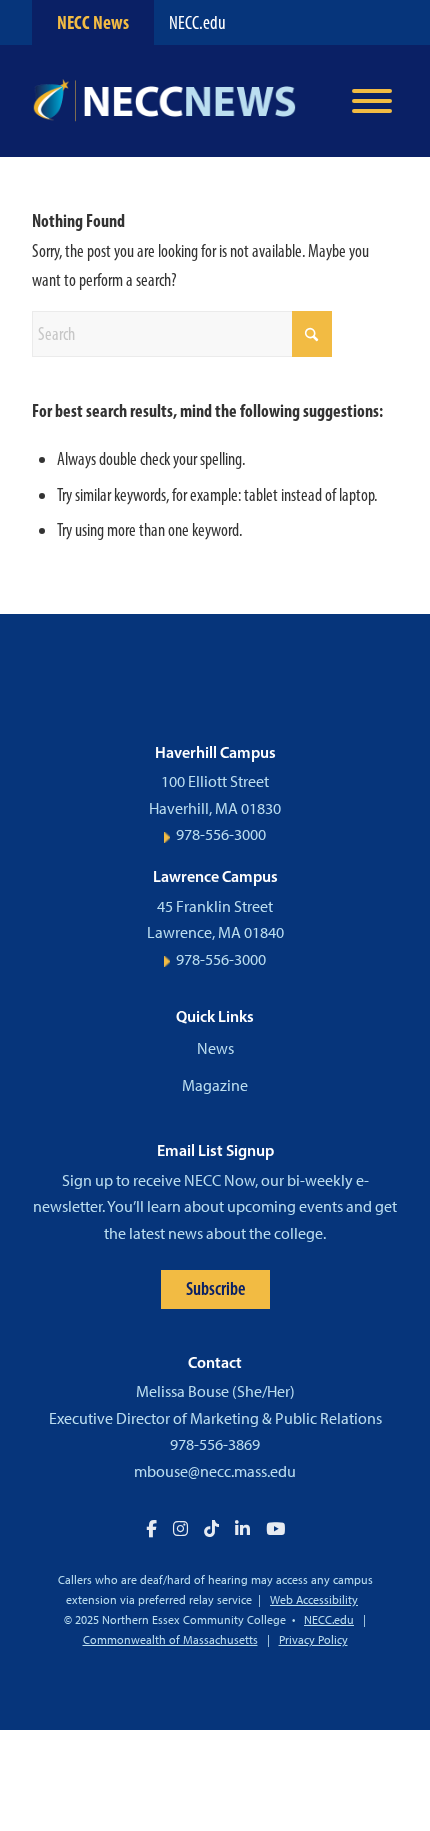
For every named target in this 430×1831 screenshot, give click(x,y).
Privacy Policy (313, 1640)
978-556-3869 (215, 1444)
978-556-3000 (221, 834)
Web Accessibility (314, 1600)
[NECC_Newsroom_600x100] (178, 101)
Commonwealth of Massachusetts (170, 1640)
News (215, 1048)
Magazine (215, 1085)
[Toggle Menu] (372, 101)
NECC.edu (197, 22)
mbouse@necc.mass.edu (215, 1471)
